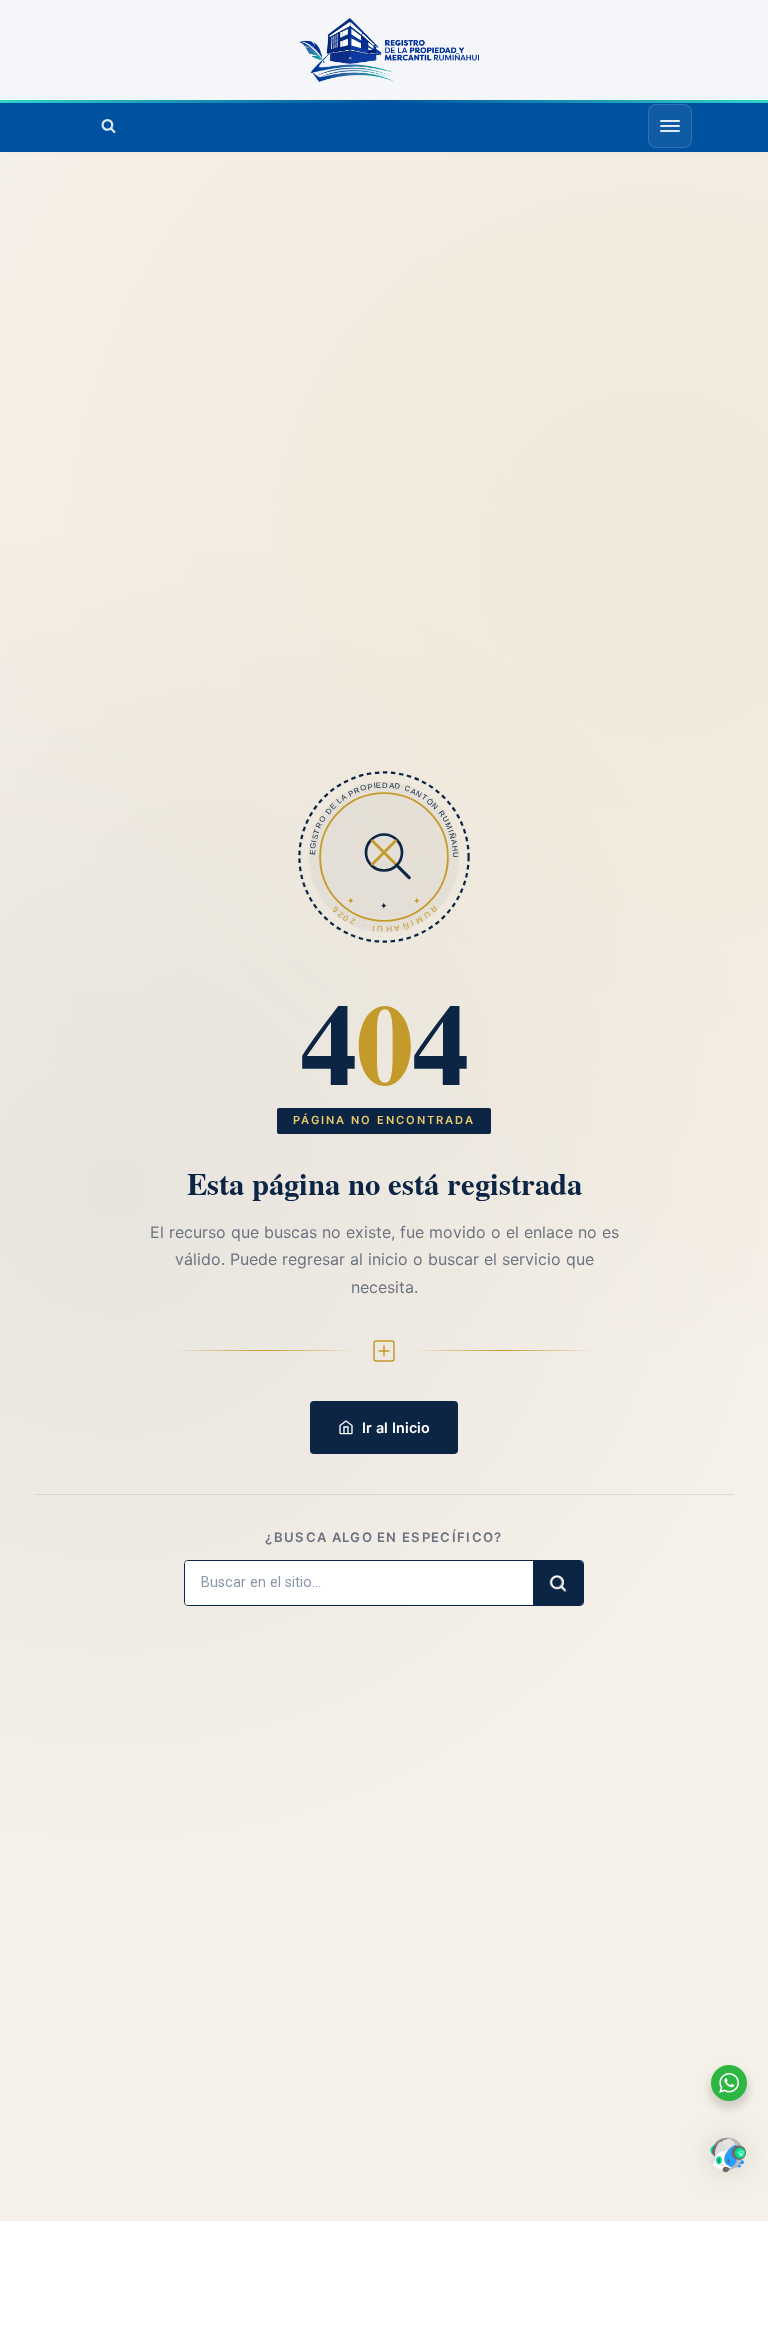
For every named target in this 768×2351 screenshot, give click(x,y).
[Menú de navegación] (670, 126)
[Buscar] (108, 126)
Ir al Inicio (396, 1427)
